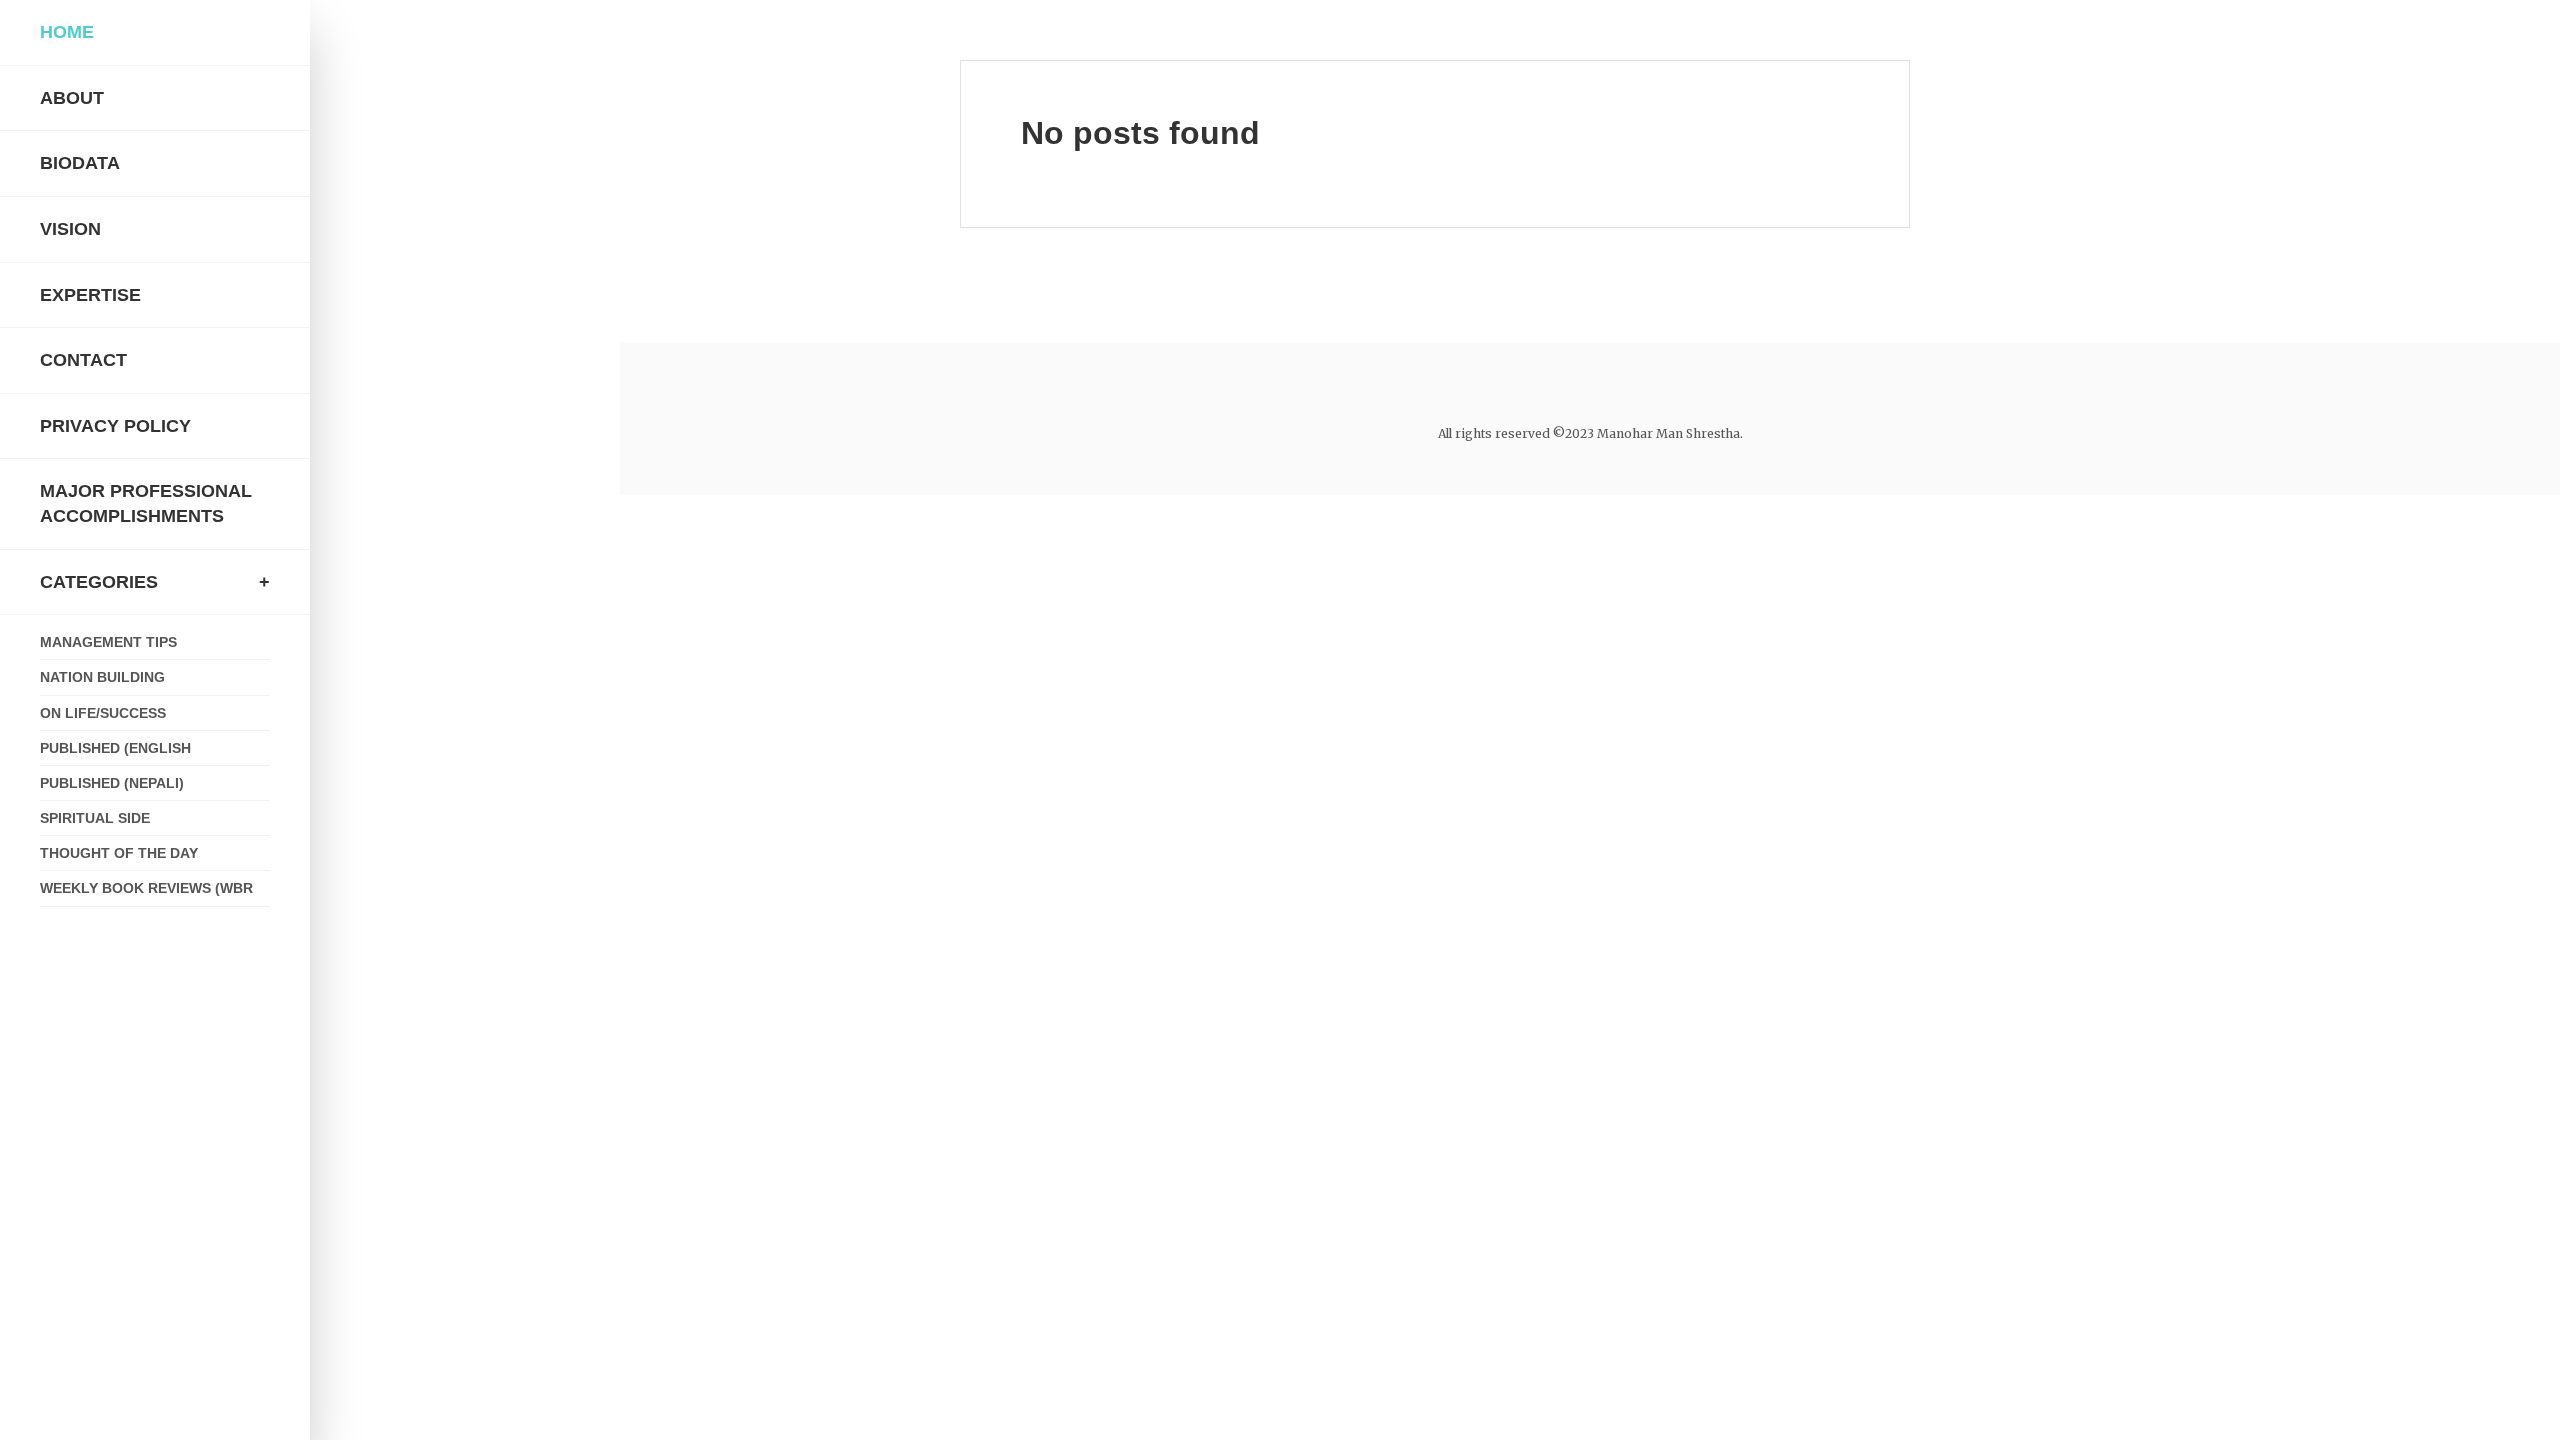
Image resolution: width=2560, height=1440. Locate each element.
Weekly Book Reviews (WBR (146, 888)
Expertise (90, 295)
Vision (70, 229)
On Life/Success (103, 713)
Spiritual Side (95, 818)
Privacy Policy (115, 426)
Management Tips (108, 642)
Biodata (80, 163)
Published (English (115, 748)
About (72, 98)
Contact (83, 360)
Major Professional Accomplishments (146, 503)
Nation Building (102, 677)
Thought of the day (119, 853)
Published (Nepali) (112, 783)
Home (67, 32)
